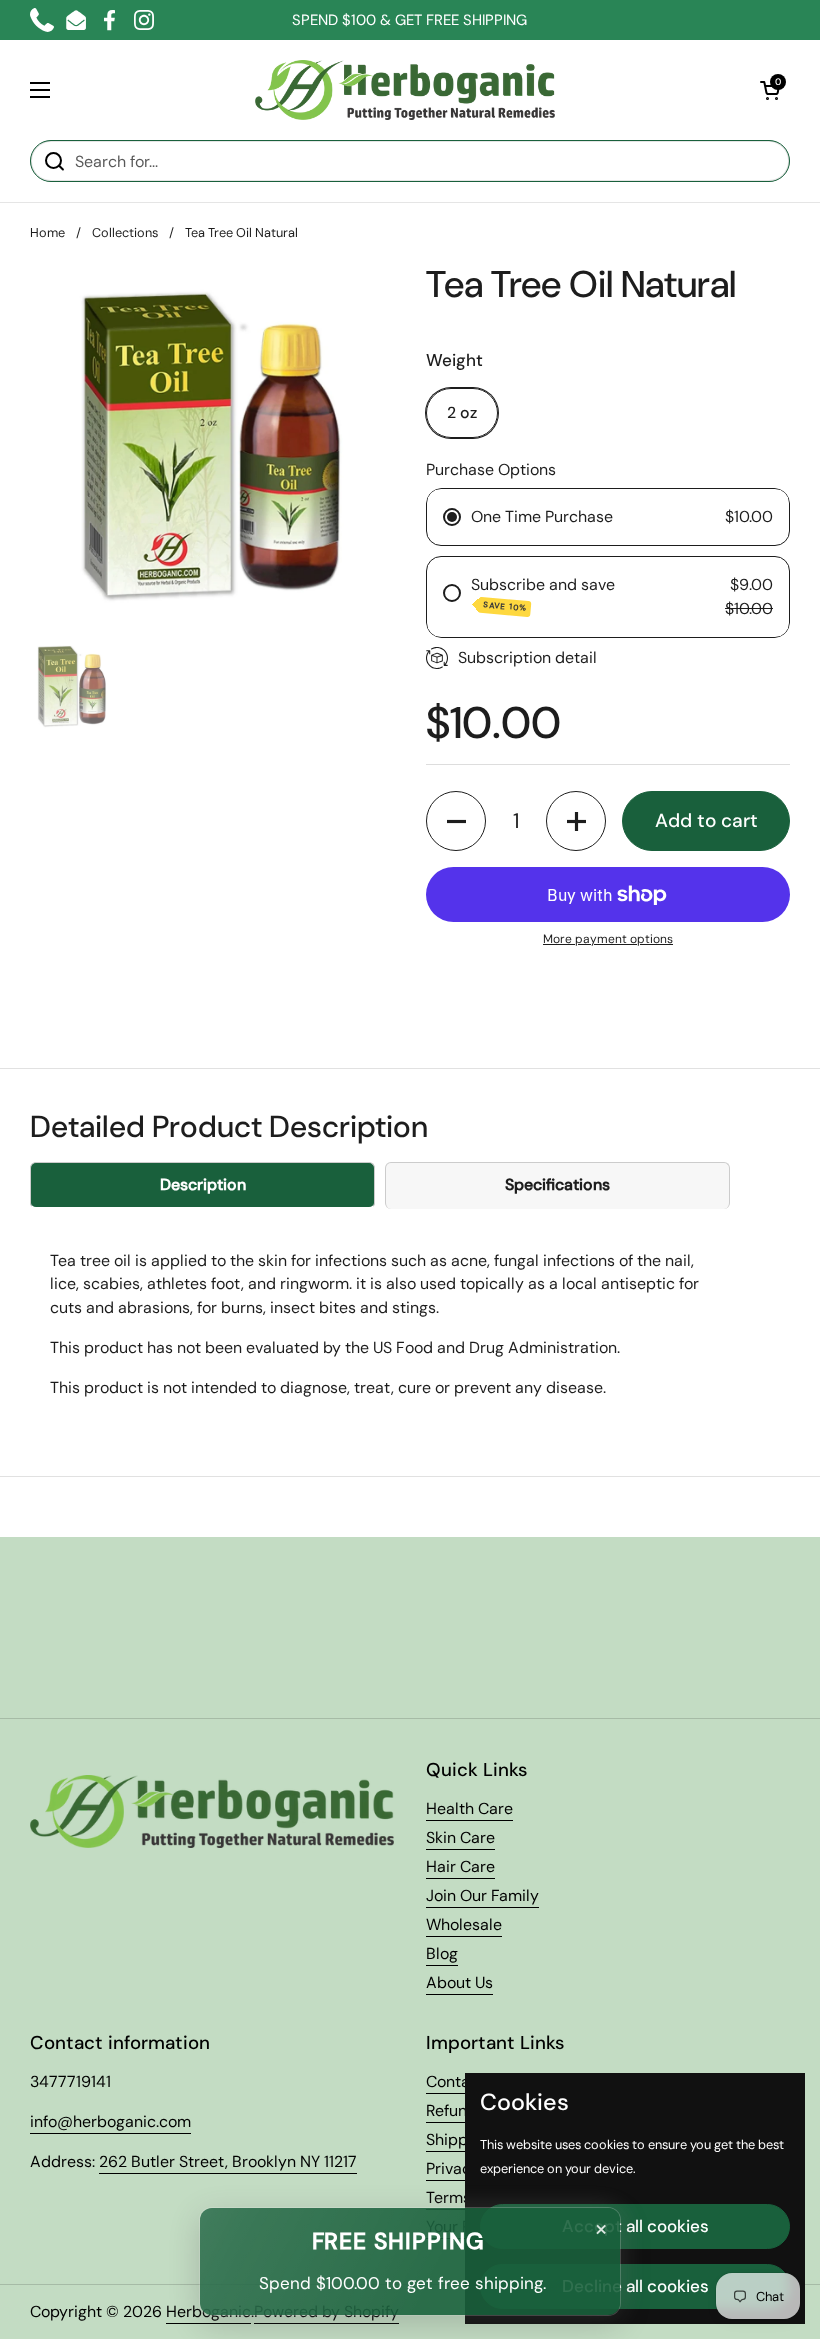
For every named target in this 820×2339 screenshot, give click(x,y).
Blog (442, 1953)
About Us (459, 1982)
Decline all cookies (635, 2286)
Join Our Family (482, 1895)
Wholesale (464, 1924)
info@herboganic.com (110, 2121)
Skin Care (460, 1837)
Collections (125, 232)
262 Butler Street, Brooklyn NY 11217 (228, 2161)
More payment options (608, 939)
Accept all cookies (635, 2226)
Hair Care (460, 1866)
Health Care (469, 1808)
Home (47, 232)
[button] (770, 90)
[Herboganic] (405, 90)
